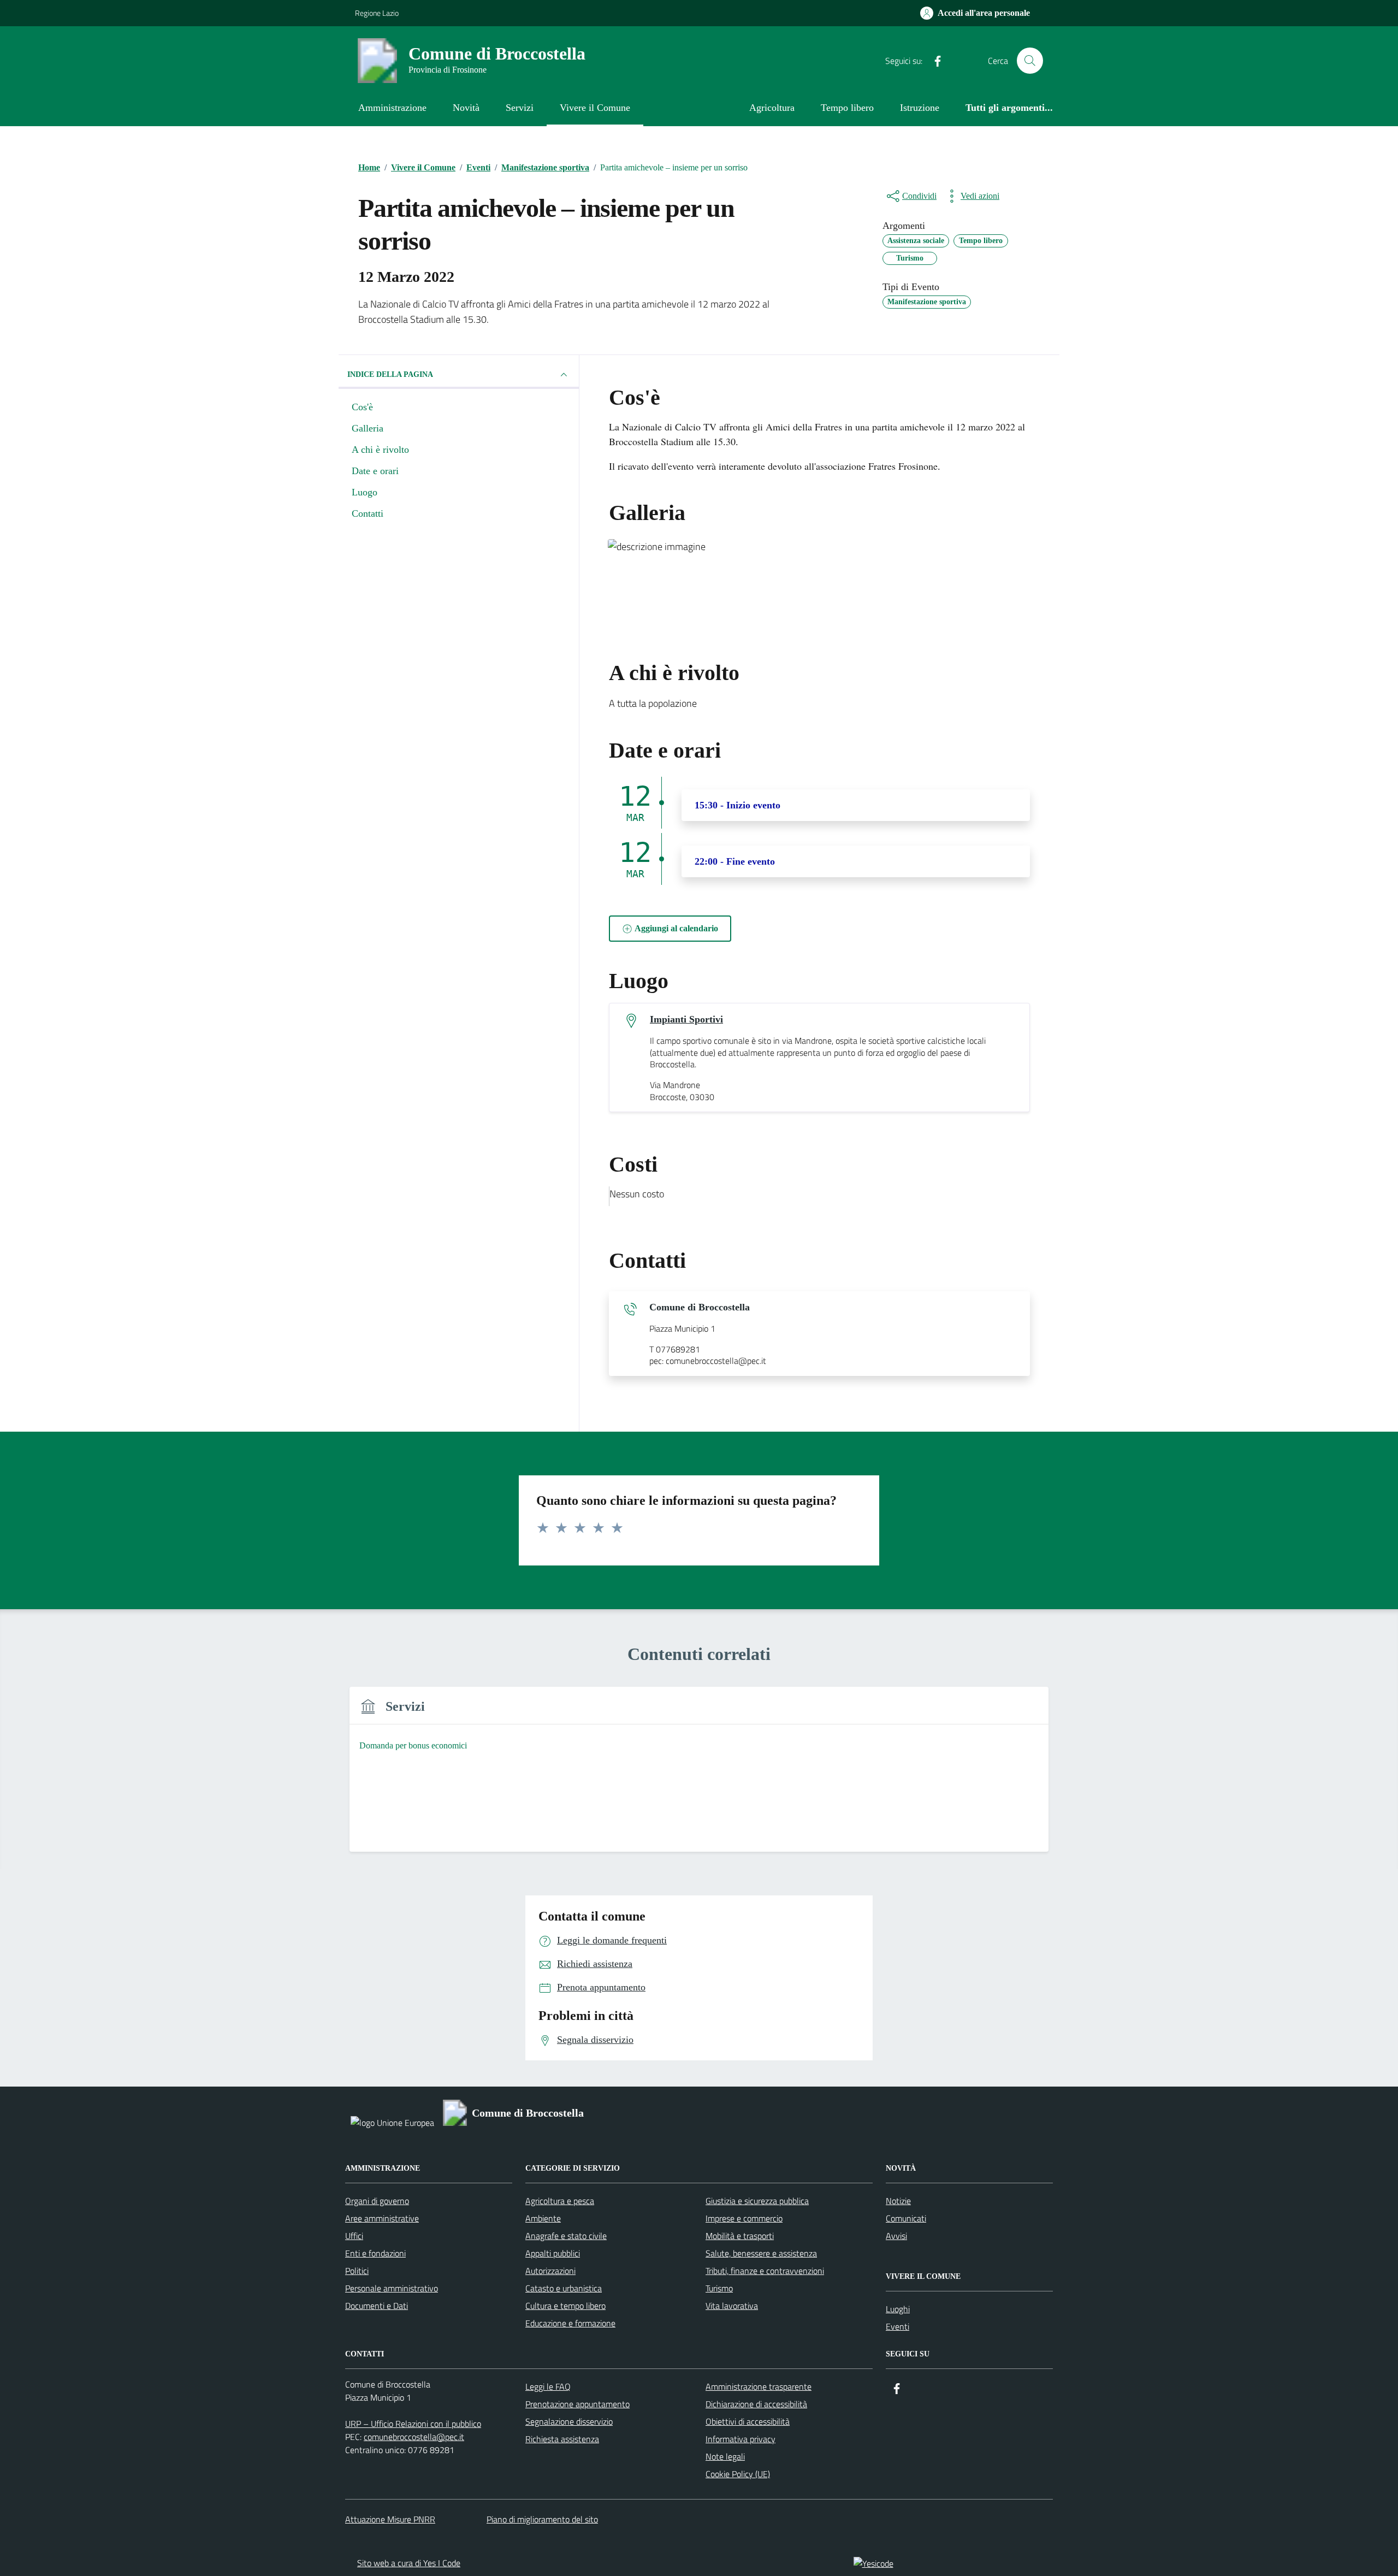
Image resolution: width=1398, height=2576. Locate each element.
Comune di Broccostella (700, 1307)
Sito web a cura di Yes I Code (409, 2563)
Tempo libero (847, 108)
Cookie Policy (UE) (738, 2474)
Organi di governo (377, 2201)
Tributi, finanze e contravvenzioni (765, 2271)
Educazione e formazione (570, 2323)
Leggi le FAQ (548, 2386)
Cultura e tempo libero (565, 2306)
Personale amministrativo (392, 2288)
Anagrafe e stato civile (566, 2236)
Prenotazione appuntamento (577, 2404)
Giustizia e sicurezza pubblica (757, 2201)
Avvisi (896, 2236)
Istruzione (920, 108)
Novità (466, 108)
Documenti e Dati (377, 2306)
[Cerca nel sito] (1030, 61)
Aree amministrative (382, 2218)
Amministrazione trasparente (759, 2386)
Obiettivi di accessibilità (748, 2421)
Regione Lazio (377, 13)
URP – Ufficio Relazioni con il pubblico (413, 2424)
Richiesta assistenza (562, 2439)
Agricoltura (772, 108)
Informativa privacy (741, 2439)
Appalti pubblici (553, 2253)
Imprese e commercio (744, 2218)
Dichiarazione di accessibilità (756, 2404)
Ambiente (543, 2218)
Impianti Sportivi (686, 1019)
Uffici (354, 2236)
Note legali (725, 2456)
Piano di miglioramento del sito (542, 2519)
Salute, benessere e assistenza (761, 2253)
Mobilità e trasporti (740, 2236)
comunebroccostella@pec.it (414, 2437)
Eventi (898, 2326)
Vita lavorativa (732, 2306)
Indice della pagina (390, 374)
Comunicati (906, 2218)
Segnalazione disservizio (569, 2421)
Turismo (719, 2288)
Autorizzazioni (550, 2271)
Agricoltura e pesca (560, 2201)
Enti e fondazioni (375, 2253)
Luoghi (898, 2309)
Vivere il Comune (595, 108)
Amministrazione (392, 108)
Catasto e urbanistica (564, 2288)
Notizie (898, 2201)
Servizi (520, 108)
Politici (357, 2271)
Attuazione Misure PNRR (390, 2519)
